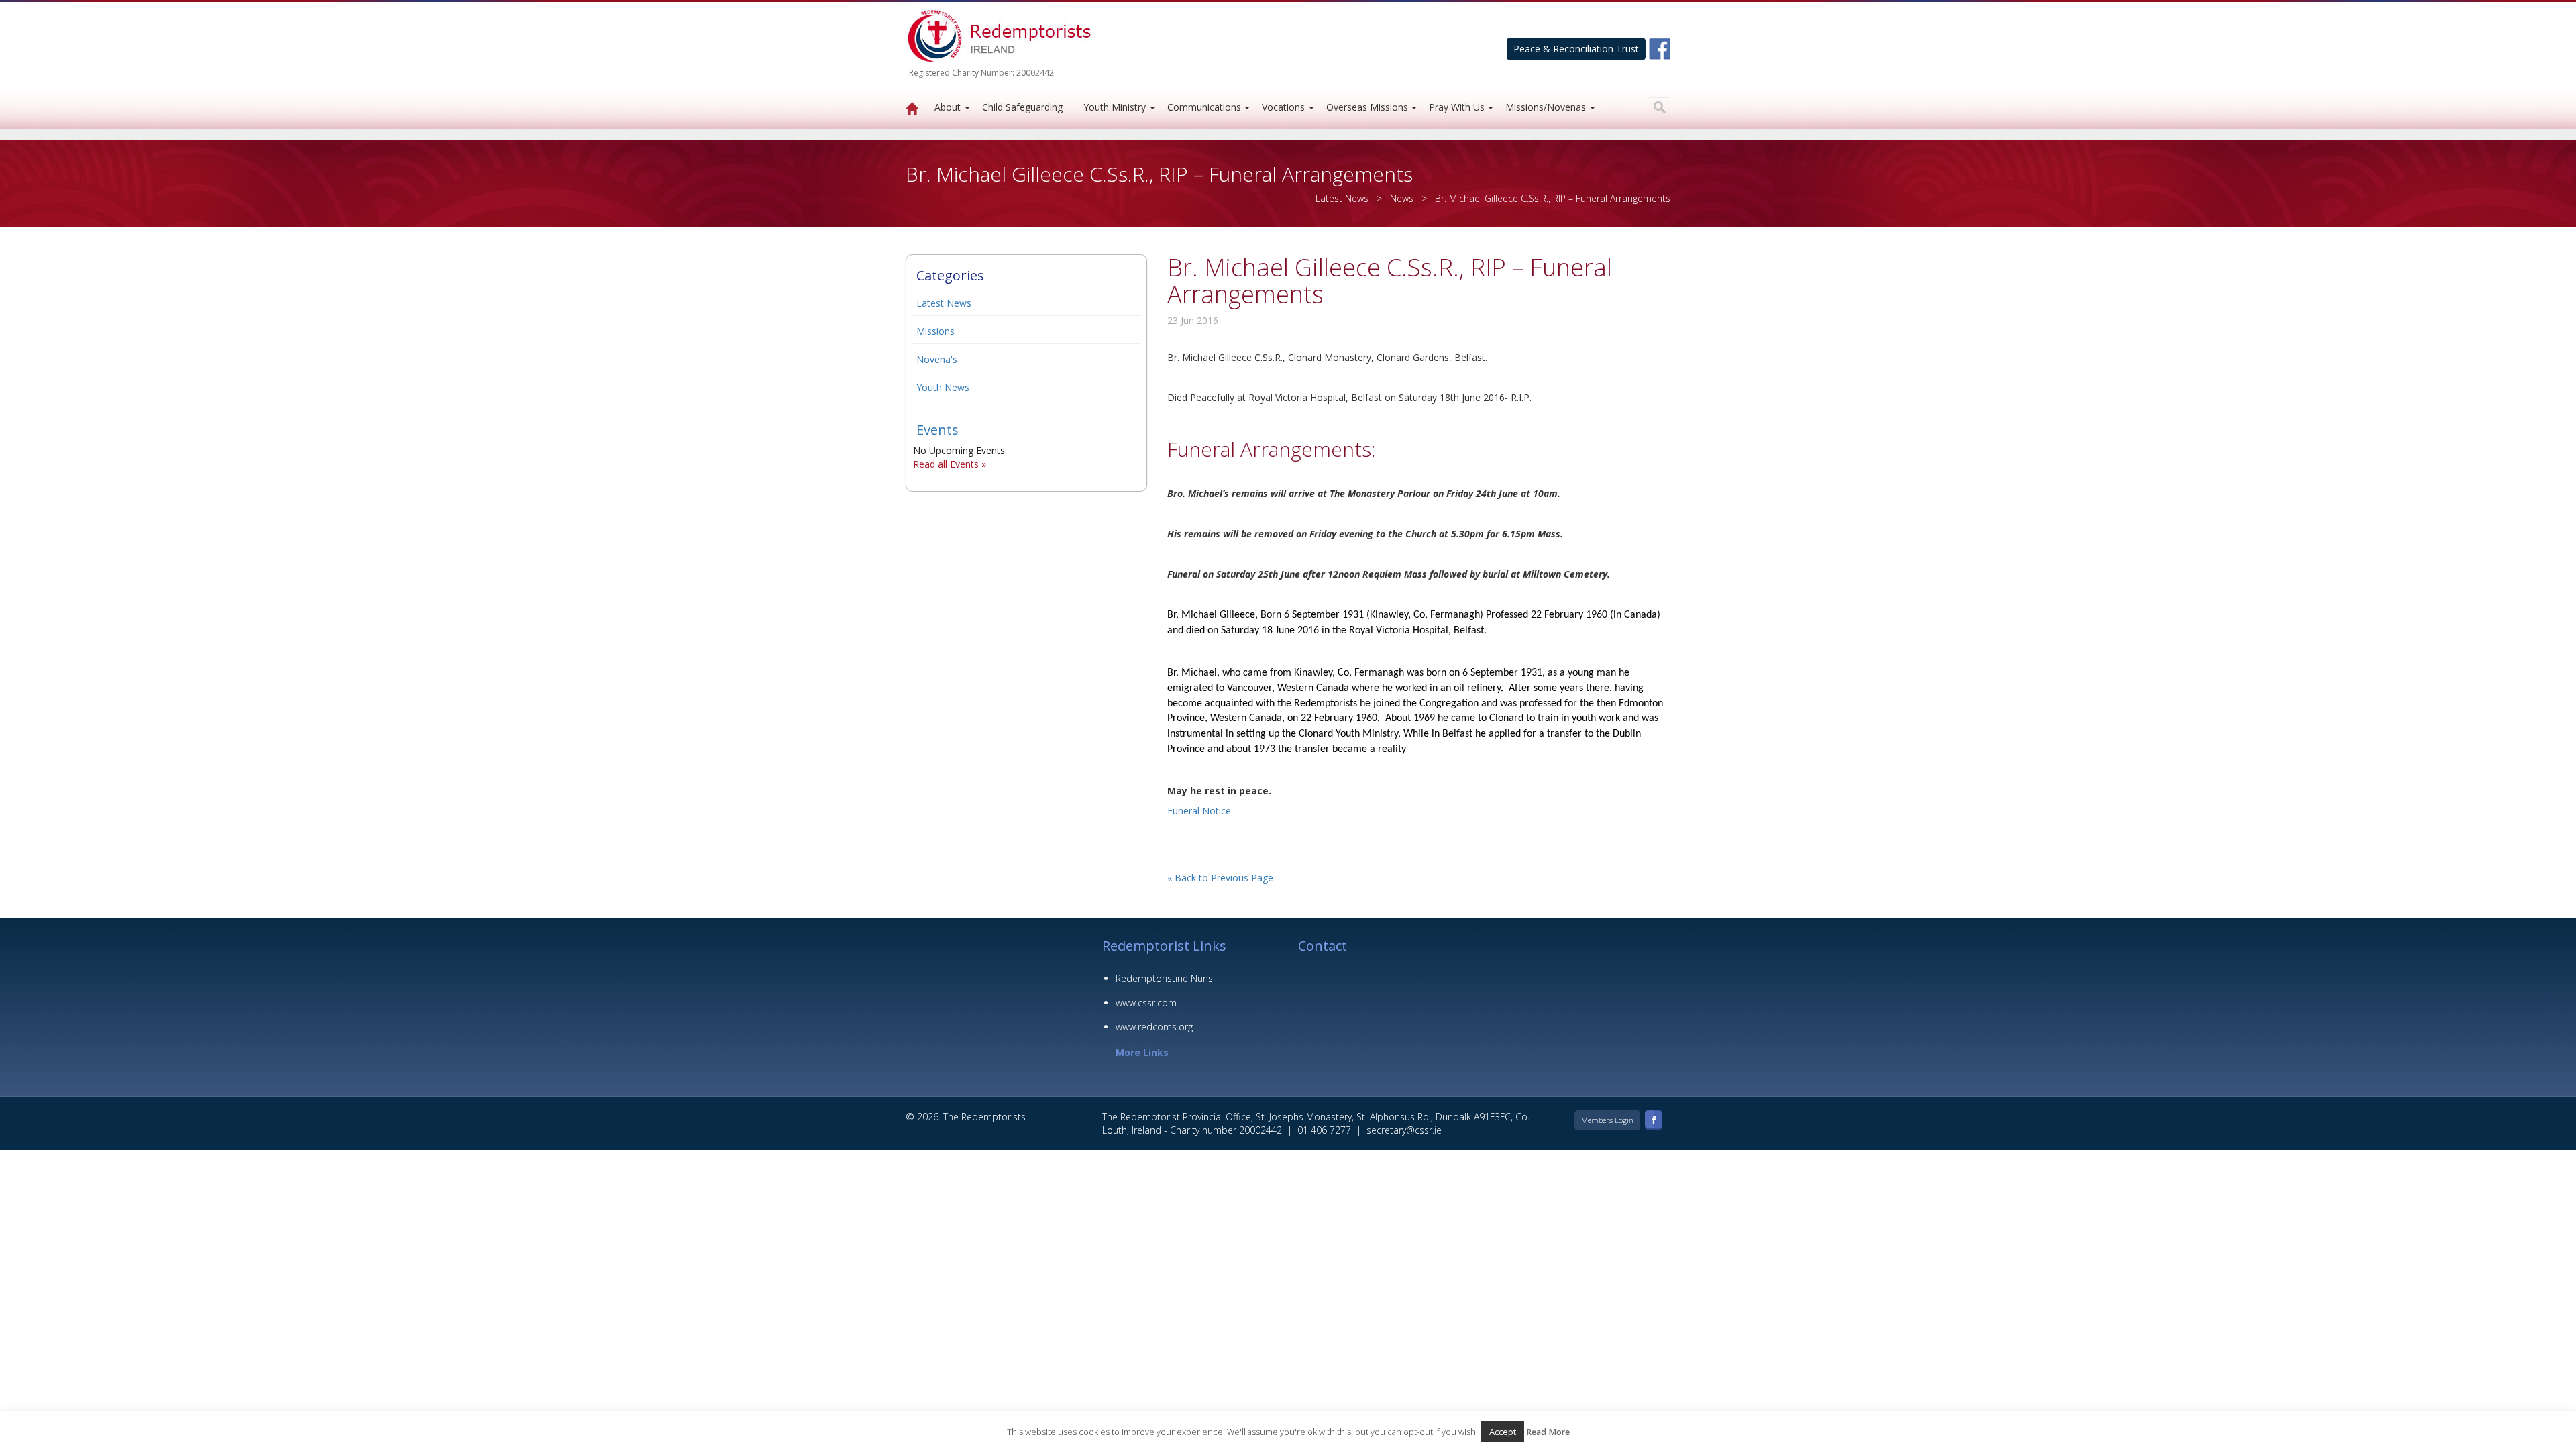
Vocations (1283, 107)
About (948, 107)
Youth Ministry (1115, 107)
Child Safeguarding (1022, 107)
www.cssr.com (1146, 1003)
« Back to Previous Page (1220, 878)
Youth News (943, 387)
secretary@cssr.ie (1404, 1130)
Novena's (937, 359)
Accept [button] (1503, 1432)
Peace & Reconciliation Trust (1576, 49)
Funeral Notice (1199, 811)
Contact (1323, 946)
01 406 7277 (1324, 1130)
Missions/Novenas (1546, 107)
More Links (1142, 1052)
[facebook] (1660, 48)
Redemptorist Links (1164, 946)
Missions (935, 331)
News (1402, 198)
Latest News (944, 303)
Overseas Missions (1367, 107)
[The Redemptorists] (912, 109)
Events (937, 430)
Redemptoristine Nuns (1164, 978)
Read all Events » (950, 464)
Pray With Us (1457, 107)
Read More (1548, 1432)
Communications (1204, 107)
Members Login (1607, 1120)
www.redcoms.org (1154, 1027)
